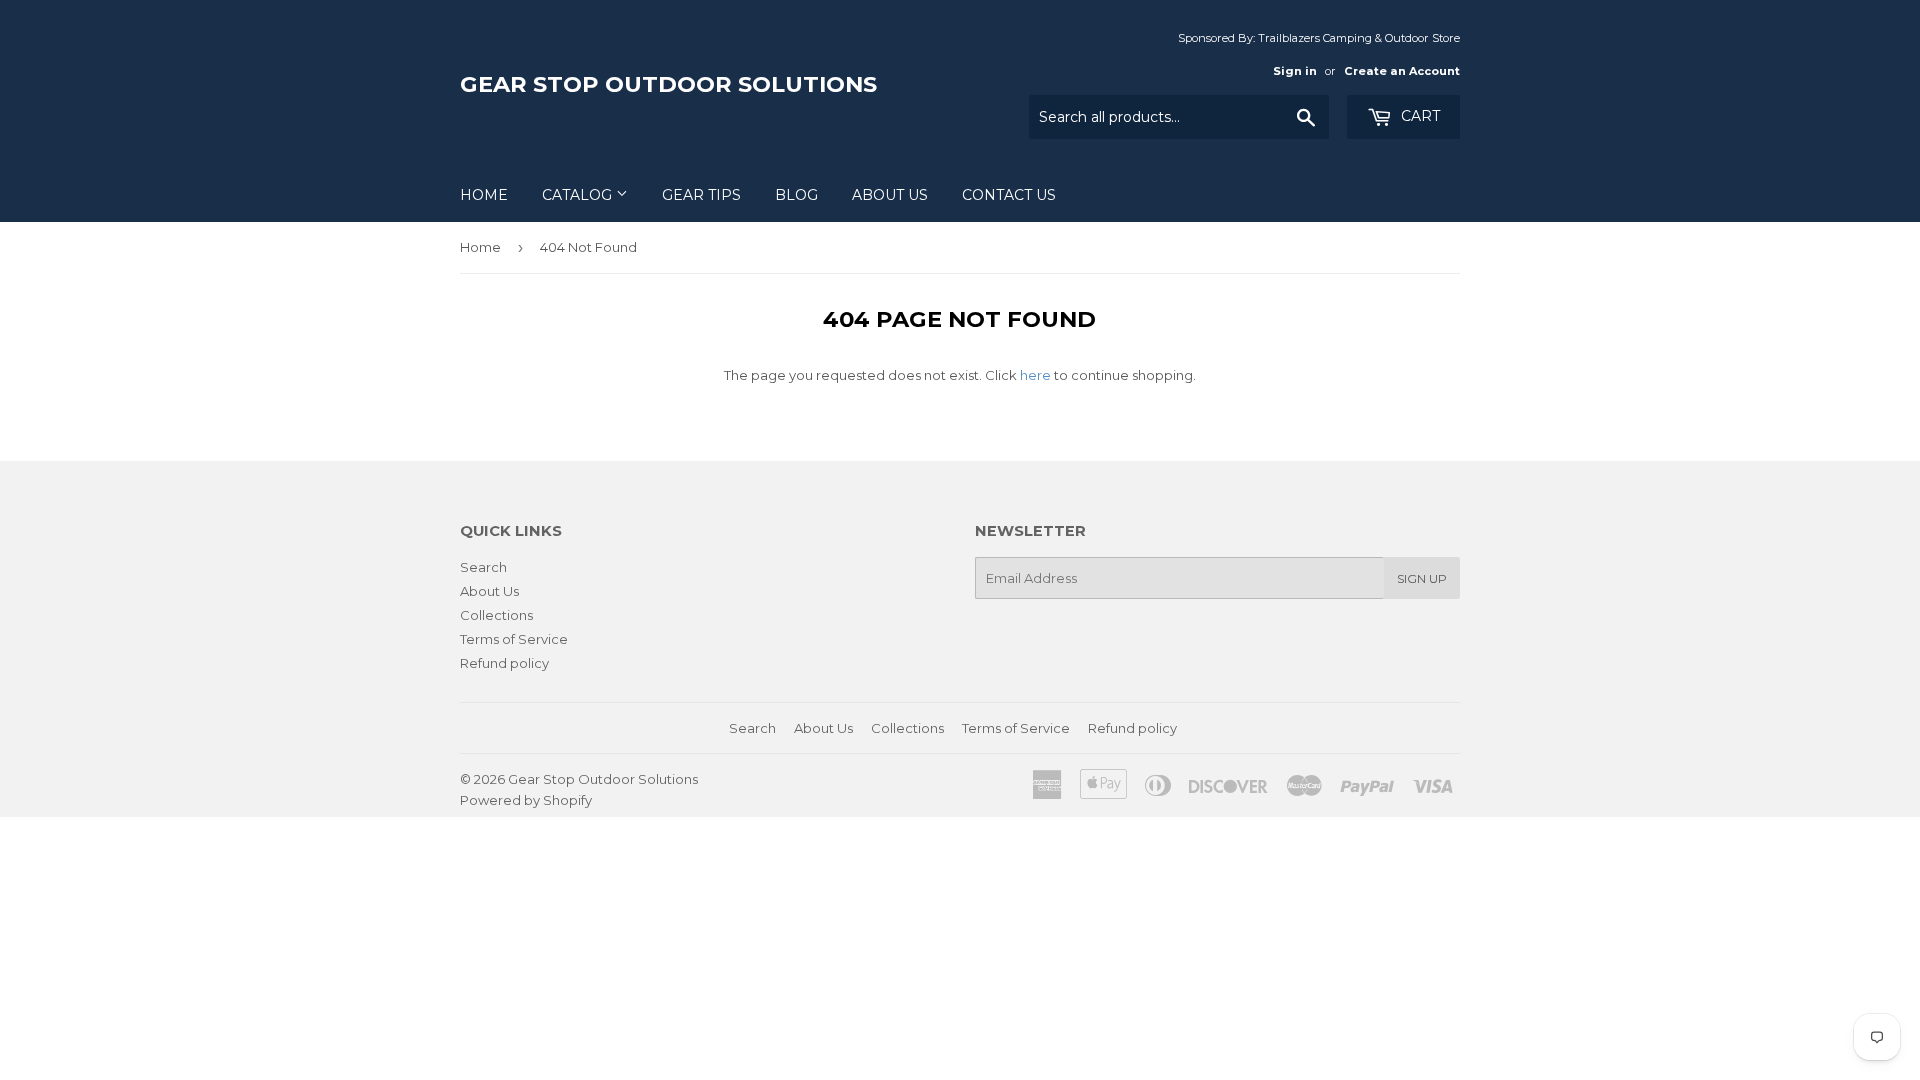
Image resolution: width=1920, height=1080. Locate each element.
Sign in (1295, 71)
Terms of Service (514, 639)
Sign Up (1422, 578)
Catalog (579, 195)
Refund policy (504, 663)
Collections (496, 615)
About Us (890, 195)
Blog (796, 195)
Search (483, 567)
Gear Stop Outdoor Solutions (668, 84)
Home (484, 195)
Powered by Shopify (526, 800)
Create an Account (1402, 71)
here (1035, 375)
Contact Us (1009, 195)
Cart (1418, 116)
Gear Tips (701, 195)
